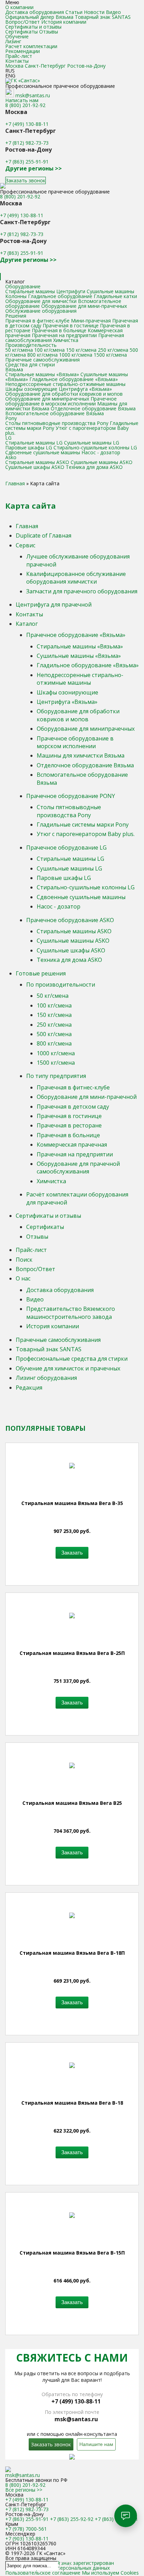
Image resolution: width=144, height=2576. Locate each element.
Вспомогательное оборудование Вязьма (55, 413)
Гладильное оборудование (60, 296)
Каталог (27, 624)
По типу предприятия (56, 1076)
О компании (19, 7)
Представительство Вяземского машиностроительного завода (71, 1313)
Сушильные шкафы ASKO (35, 467)
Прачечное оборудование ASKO (70, 920)
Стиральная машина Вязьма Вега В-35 (72, 1503)
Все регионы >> (24, 2490)
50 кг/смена (19, 350)
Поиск (24, 1260)
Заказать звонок (26, 180)
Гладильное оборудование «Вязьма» (74, 379)
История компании (64, 22)
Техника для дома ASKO (94, 467)
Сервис (26, 545)
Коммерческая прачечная (72, 1145)
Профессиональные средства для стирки (72, 1359)
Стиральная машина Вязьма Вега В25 (72, 1803)
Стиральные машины (30, 291)
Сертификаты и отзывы (33, 27)
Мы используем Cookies (110, 2573)
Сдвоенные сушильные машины (43, 452)
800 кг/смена (42, 355)
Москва (14, 66)
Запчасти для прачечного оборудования (82, 591)
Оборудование (23, 286)
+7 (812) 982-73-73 (27, 143)
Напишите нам (96, 2444)
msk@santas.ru (33, 95)
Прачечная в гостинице (71, 325)
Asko (11, 457)
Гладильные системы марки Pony (83, 825)
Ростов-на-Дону (86, 66)
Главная (27, 526)
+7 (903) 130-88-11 (27, 2539)
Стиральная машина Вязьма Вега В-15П (72, 2253)
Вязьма (14, 369)
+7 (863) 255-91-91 (27, 162)
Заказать (72, 1553)
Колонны (16, 296)
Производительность (31, 345)
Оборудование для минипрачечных (47, 399)
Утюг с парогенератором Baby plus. (67, 430)
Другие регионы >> (34, 168)
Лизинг (13, 41)
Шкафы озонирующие (31, 389)
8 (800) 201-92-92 (25, 105)
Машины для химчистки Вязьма (81, 755)
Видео (113, 12)
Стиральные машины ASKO (37, 462)
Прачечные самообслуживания (42, 360)
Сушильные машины (110, 291)
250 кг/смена (113, 350)
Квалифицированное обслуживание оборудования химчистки (76, 578)
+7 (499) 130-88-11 (27, 124)
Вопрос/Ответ (23, 22)
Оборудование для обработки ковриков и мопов (64, 394)
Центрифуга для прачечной (54, 605)
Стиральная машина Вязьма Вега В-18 (72, 2103)
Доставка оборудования (35, 12)
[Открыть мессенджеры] (126, 2516)
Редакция (29, 1388)
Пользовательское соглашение (43, 2573)
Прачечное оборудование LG (66, 848)
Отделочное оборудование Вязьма (93, 408)
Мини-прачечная (91, 321)
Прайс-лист (19, 56)
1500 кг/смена (110, 355)
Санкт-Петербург (45, 66)
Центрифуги (71, 291)
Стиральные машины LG (34, 443)
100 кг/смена (49, 350)
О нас (23, 1278)
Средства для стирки (30, 364)
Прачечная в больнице (59, 330)
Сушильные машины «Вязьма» (79, 656)
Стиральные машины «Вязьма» (42, 374)
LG (8, 438)
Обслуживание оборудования (41, 311)
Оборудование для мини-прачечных (84, 306)
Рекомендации (23, 51)
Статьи (74, 12)
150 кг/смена (81, 350)
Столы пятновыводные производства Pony (57, 423)
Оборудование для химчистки (42, 301)
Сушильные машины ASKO (102, 462)
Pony (11, 418)
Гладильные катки (115, 296)
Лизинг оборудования (46, 1378)
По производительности (61, 985)
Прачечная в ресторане (69, 1125)
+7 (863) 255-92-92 (72, 2519)
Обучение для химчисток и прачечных (68, 1368)
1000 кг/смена (76, 355)
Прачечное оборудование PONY (71, 796)
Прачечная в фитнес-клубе (37, 321)
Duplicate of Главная (44, 535)
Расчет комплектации (31, 46)
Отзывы (49, 32)
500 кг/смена (54, 1034)
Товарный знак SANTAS (103, 17)
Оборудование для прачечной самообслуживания (78, 1168)
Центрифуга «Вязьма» (85, 389)
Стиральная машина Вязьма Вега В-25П (72, 1653)
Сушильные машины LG (92, 443)
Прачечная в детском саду (73, 1107)
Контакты (17, 61)
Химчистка (66, 340)
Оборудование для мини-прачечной (87, 1097)
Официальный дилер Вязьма (39, 17)
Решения (16, 316)
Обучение (17, 36)
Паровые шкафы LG (29, 447)
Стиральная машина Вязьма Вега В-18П (72, 1953)
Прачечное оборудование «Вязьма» (76, 635)
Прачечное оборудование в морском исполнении (61, 401)
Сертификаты (21, 32)
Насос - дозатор (101, 452)
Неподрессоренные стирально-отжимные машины (65, 384)
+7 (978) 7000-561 (26, 2529)
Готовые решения (41, 973)
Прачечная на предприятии (64, 335)
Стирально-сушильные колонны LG (95, 447)
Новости (94, 12)
